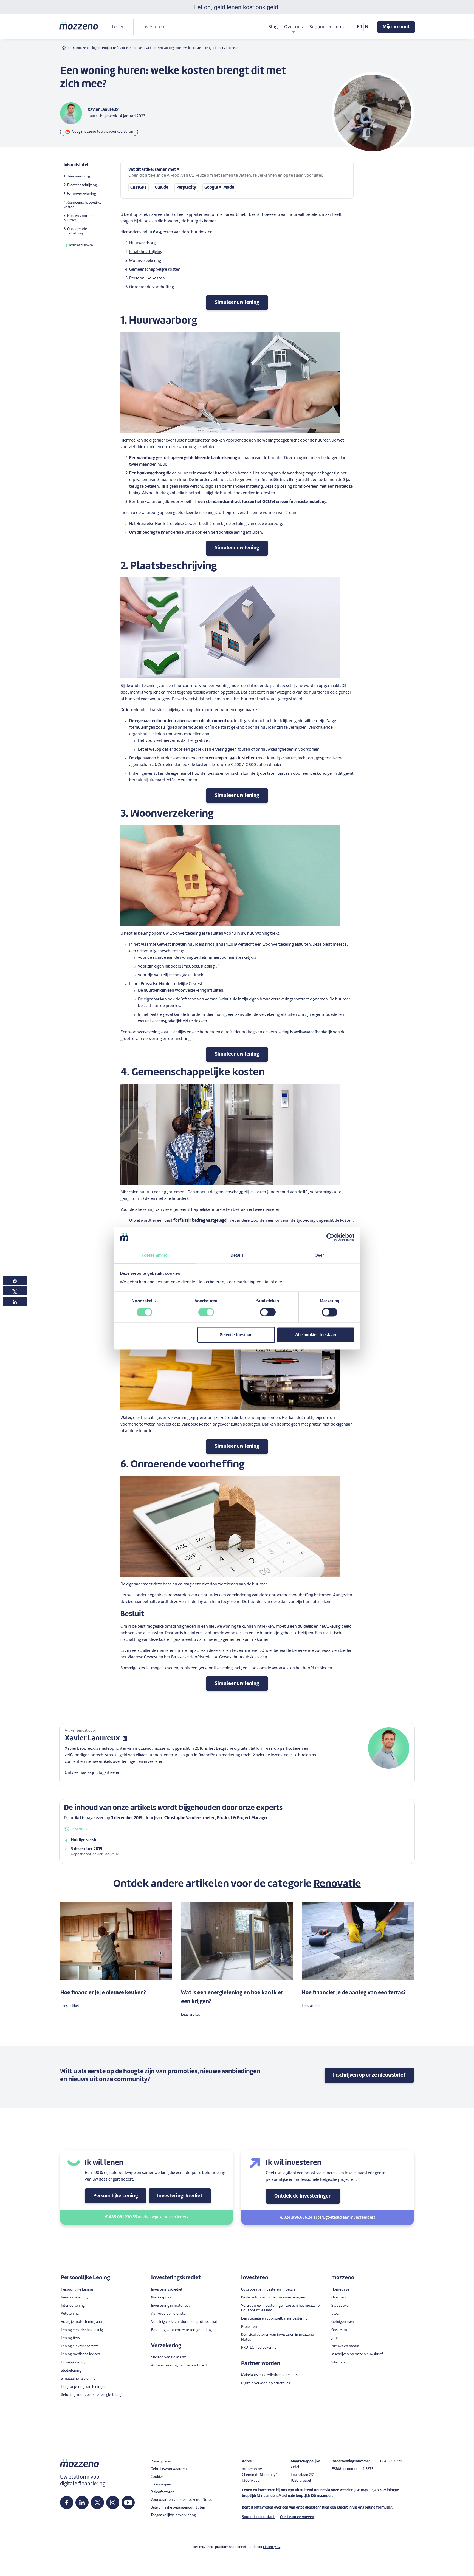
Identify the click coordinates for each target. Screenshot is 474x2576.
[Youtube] (128, 2503)
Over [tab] (319, 1255)
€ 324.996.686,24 (296, 2218)
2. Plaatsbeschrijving (80, 185)
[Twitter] (98, 2503)
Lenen (118, 27)
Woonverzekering (145, 261)
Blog (273, 27)
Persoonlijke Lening (116, 2196)
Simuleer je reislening (78, 2379)
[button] (237, 2572)
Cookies (157, 2477)
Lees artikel (70, 2006)
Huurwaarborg (142, 243)
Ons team (339, 2330)
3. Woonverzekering (80, 194)
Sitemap (338, 2362)
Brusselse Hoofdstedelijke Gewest (202, 1657)
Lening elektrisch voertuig (82, 2330)
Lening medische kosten (81, 2354)
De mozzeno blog (84, 48)
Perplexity (186, 188)
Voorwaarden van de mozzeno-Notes (181, 2500)
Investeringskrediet (180, 2196)
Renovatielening (74, 2298)
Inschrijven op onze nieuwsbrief (369, 2075)
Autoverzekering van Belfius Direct (179, 2366)
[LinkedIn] (82, 2503)
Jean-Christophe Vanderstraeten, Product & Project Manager (211, 1818)
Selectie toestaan (236, 1335)
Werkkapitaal (162, 2298)
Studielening (71, 2371)
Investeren (153, 27)
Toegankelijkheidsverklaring (173, 2515)
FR (360, 27)
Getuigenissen (343, 2322)
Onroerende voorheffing (152, 287)
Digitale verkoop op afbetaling (266, 2383)
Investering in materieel (170, 2306)
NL (368, 27)
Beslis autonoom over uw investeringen (273, 2298)
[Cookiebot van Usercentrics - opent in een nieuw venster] (330, 1237)
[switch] (206, 1312)
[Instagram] (113, 2503)
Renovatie (145, 48)
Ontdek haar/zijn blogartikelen (93, 1773)
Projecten (249, 2327)
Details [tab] (237, 1255)
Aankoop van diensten (169, 2314)
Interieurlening (73, 2306)
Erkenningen (161, 2485)
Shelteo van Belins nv (169, 2357)
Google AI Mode (219, 188)
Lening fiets (70, 2338)
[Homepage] (79, 26)
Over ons (339, 2298)
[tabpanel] (237, 1847)
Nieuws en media (345, 2346)
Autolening (70, 2314)
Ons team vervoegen (297, 2517)
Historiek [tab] (80, 1829)
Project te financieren (117, 48)
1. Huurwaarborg (77, 176)
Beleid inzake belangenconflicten (178, 2508)
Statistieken (341, 2306)
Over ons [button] (294, 27)
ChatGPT (139, 188)
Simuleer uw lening (237, 302)
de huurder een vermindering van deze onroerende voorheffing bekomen (265, 1595)
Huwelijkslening (74, 2362)
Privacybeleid (162, 2462)
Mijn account (396, 27)
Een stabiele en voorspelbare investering (274, 2319)
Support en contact (329, 27)
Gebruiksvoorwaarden (169, 2469)
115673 (368, 2469)
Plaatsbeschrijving (146, 252)
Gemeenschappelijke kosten (155, 270)
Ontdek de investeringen (303, 2196)
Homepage (340, 2290)
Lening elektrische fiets (80, 2346)
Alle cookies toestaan (316, 1335)
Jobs (335, 2338)
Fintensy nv (272, 2547)
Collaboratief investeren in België (268, 2290)
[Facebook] (67, 2503)
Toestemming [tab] (155, 1255)
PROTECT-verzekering (259, 2348)
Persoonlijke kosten (147, 278)
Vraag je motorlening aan (81, 2322)
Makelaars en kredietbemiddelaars (269, 2375)
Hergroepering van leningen (84, 2387)
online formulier (378, 2508)
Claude (162, 188)
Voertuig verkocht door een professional (184, 2322)
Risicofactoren (163, 2492)
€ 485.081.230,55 (121, 2217)
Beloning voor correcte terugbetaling (91, 2395)
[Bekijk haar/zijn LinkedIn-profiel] (125, 1739)
